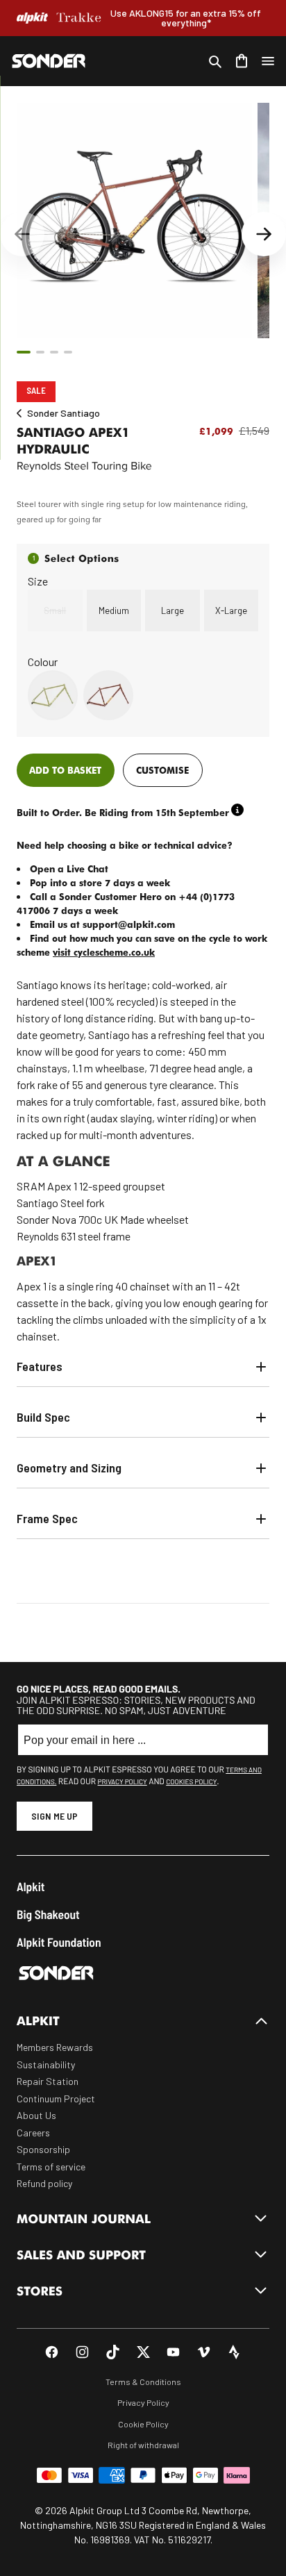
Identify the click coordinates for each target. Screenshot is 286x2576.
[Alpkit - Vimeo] (204, 2352)
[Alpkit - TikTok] (113, 2352)
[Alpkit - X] (143, 2352)
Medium (114, 610)
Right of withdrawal (143, 2445)
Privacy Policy (123, 1781)
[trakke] (79, 18)
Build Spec (43, 1417)
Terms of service (51, 2167)
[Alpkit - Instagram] (82, 2352)
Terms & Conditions (143, 2382)
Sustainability (46, 2064)
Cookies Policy (191, 1781)
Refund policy (44, 2183)
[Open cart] (242, 61)
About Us (36, 2115)
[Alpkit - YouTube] (173, 2352)
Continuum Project (56, 2099)
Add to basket (65, 770)
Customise (162, 770)
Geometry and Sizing (69, 1468)
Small (55, 610)
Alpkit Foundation (59, 1942)
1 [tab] (24, 352)
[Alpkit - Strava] (234, 2352)
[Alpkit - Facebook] (52, 2352)
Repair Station (48, 2081)
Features (40, 1366)
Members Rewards (55, 2047)
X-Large (231, 610)
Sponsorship (43, 2149)
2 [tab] (40, 352)
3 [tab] (54, 352)
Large (173, 610)
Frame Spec (47, 1518)
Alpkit (31, 1887)
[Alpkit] (32, 18)
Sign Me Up (54, 1816)
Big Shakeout (48, 1914)
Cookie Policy (143, 2424)
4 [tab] (68, 352)
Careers (33, 2133)
